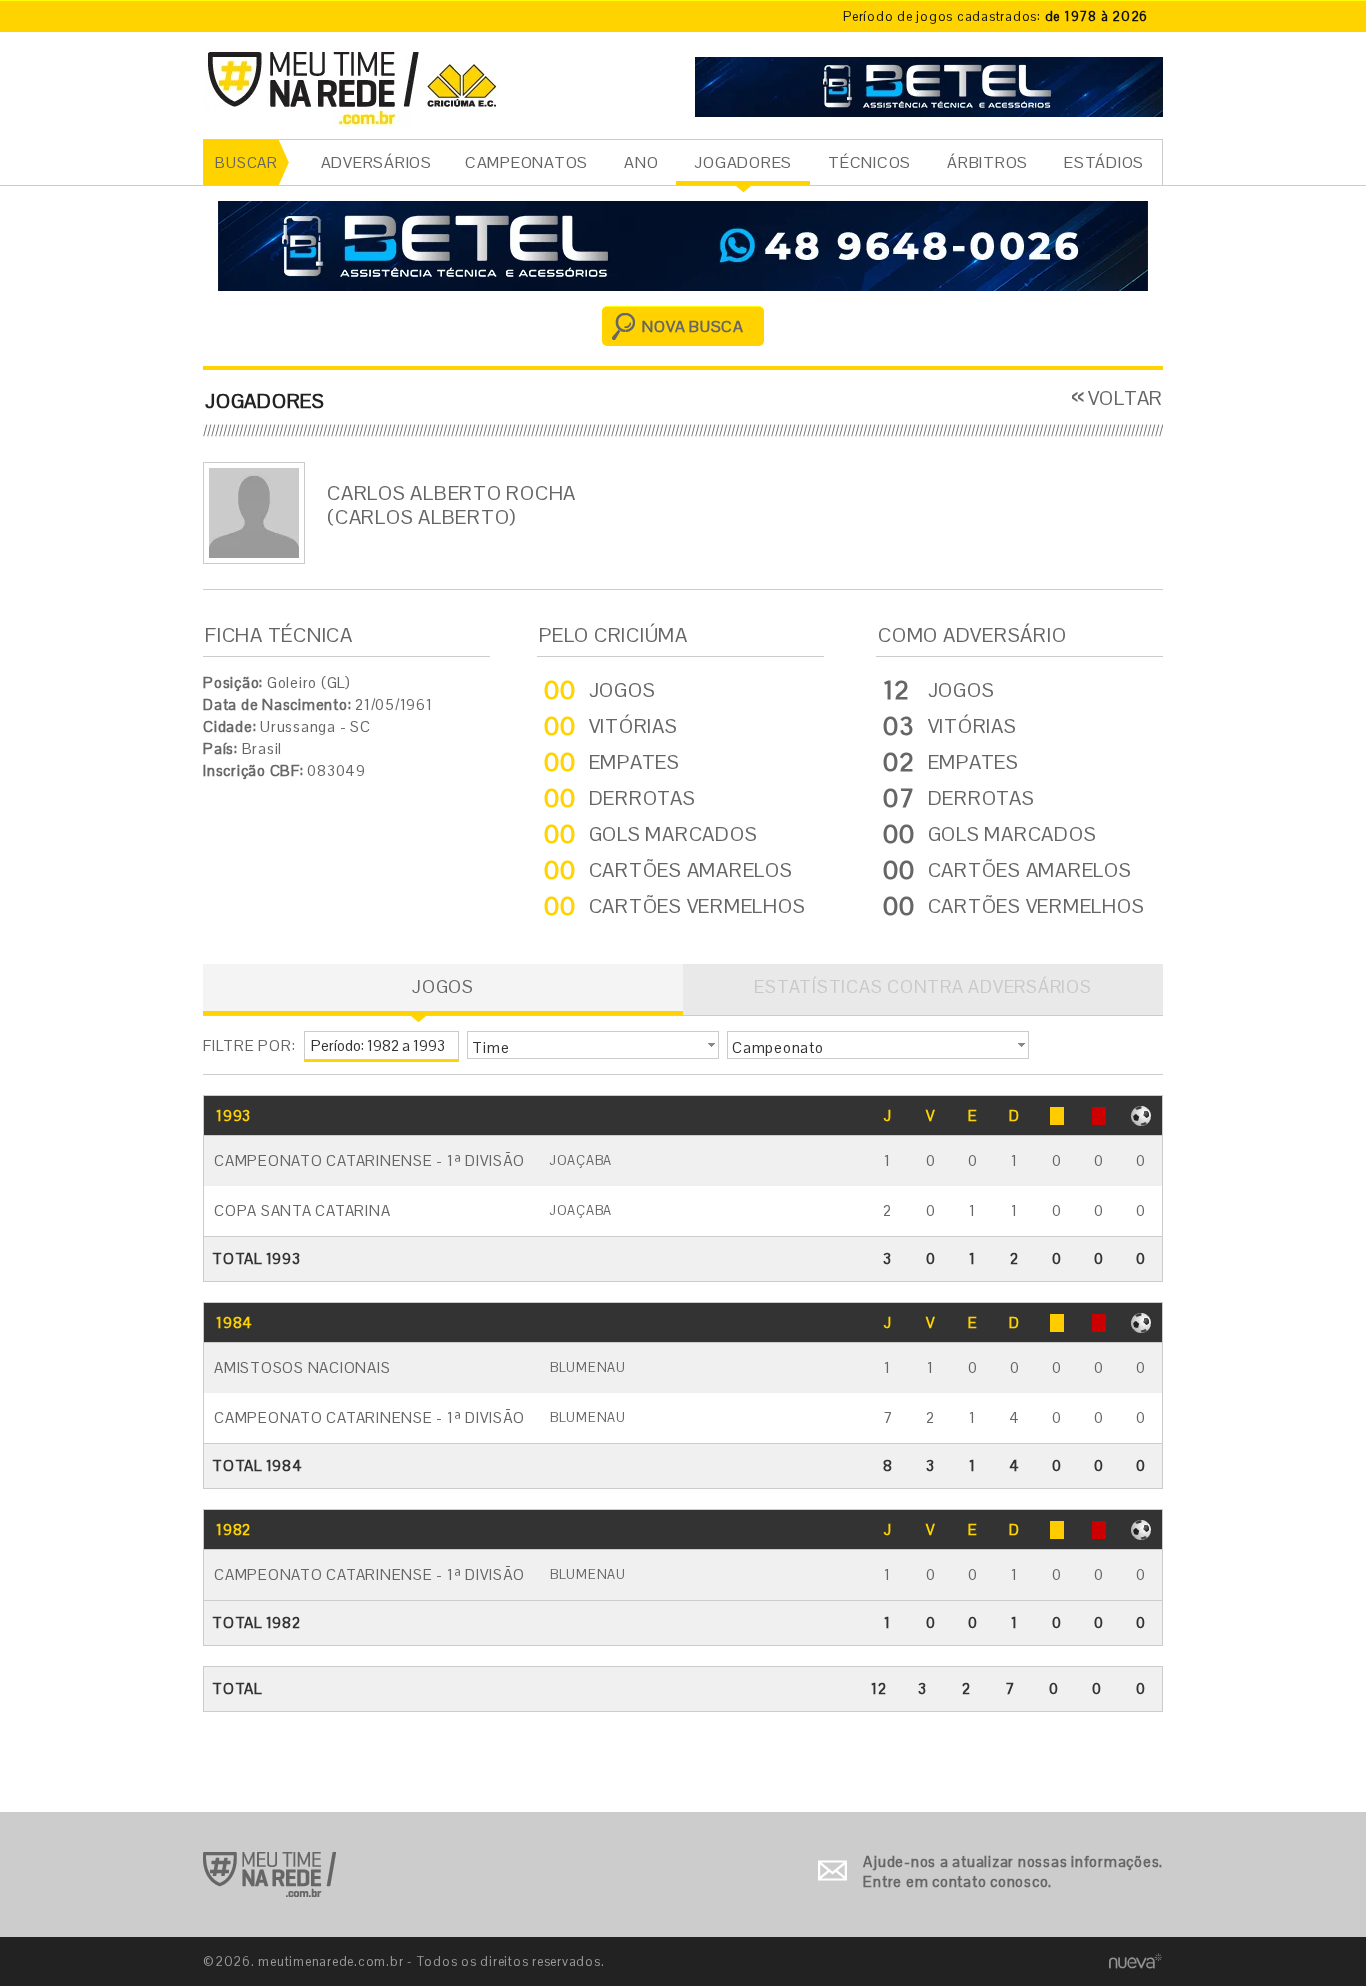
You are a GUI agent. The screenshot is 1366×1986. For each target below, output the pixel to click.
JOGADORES (743, 162)
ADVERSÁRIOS (376, 162)
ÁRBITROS (987, 162)
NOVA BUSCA (693, 326)
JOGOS (443, 986)
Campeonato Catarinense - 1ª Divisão (369, 1160)
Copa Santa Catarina (302, 1210)
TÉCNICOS (869, 162)
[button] (593, 1045)
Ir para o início (269, 1874)
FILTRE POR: (249, 1045)
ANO (641, 162)
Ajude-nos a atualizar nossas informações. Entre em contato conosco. (1013, 1871)
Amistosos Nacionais (302, 1367)
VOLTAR (1125, 398)
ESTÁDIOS (1104, 162)
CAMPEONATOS (526, 162)
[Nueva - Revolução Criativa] (1135, 1960)
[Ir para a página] (929, 84)
